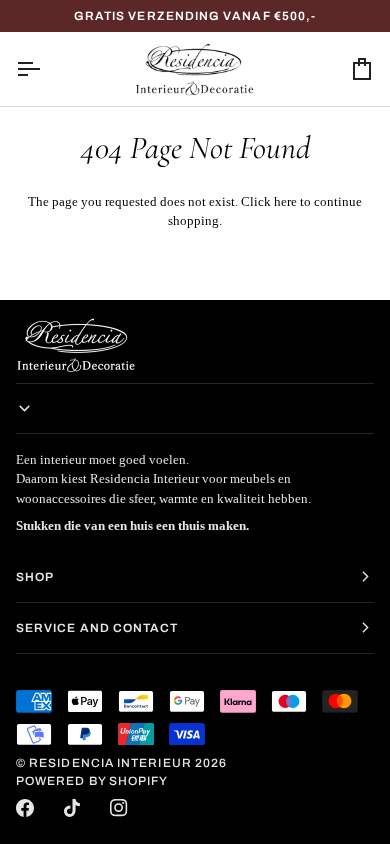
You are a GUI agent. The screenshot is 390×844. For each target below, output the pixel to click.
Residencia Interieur (110, 763)
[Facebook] (25, 808)
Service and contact (97, 628)
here (285, 201)
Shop (35, 577)
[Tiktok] (72, 808)
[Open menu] (46, 69)
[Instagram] (119, 808)
